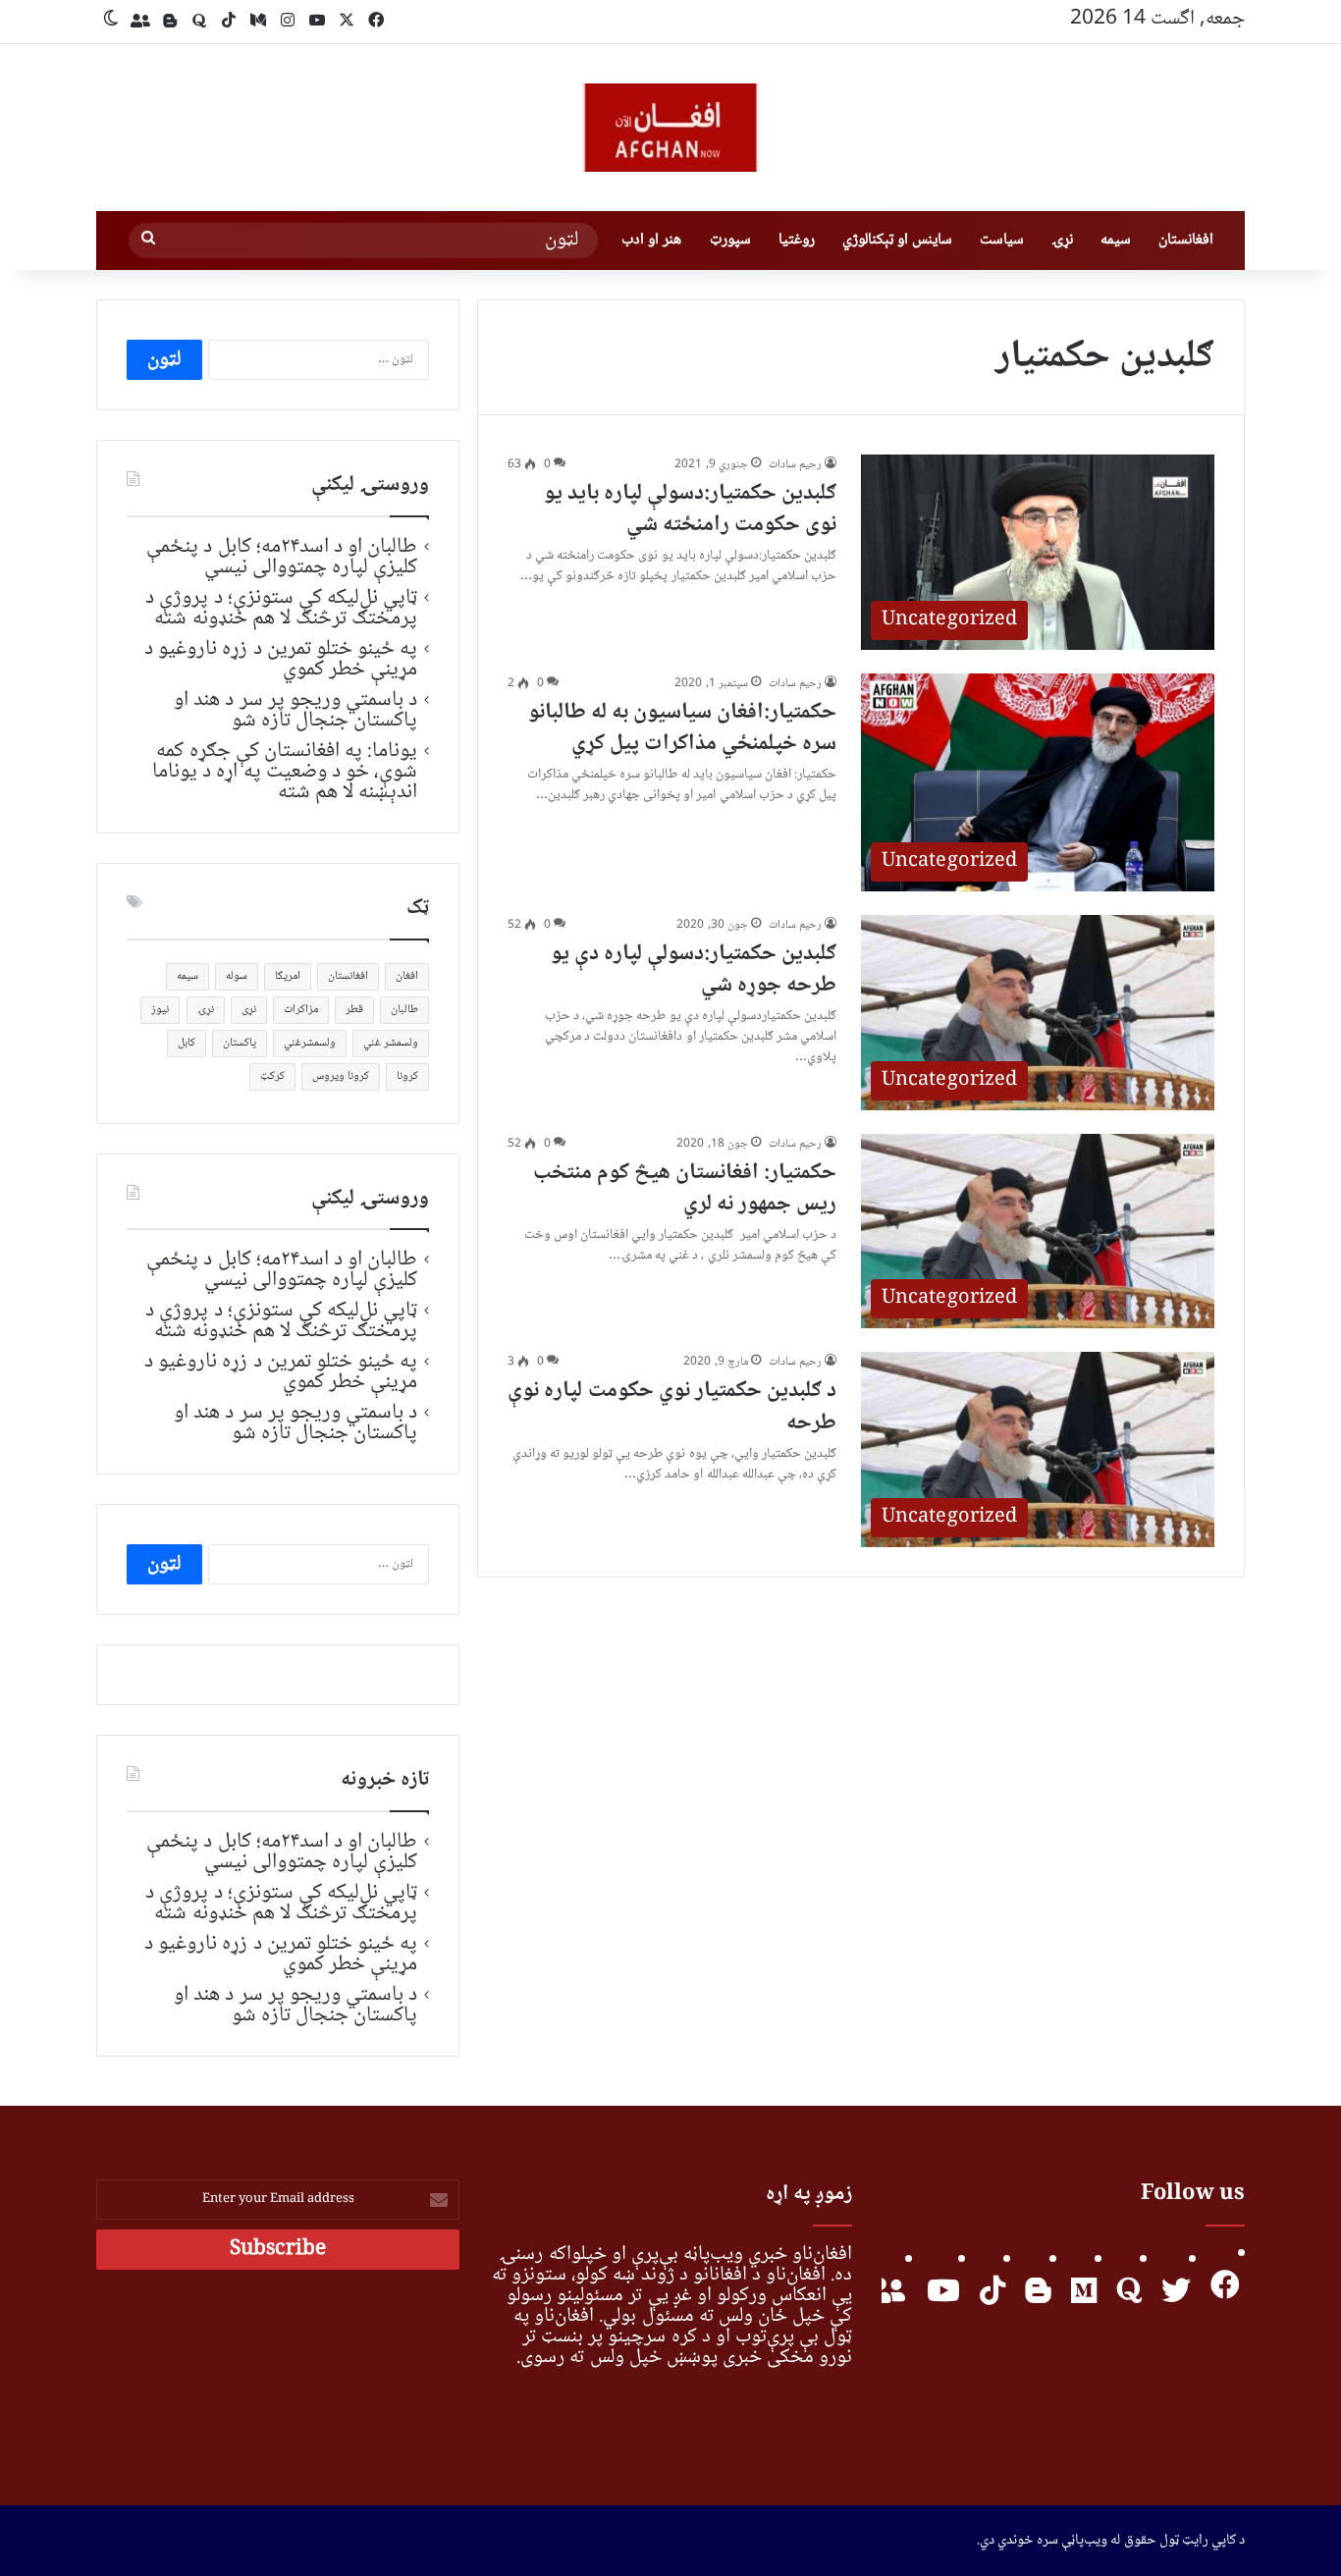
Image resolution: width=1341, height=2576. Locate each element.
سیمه (1116, 240)
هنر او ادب (651, 240)
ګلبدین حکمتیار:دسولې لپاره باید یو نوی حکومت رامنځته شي (690, 510)
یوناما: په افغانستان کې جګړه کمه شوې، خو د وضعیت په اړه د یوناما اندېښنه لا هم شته (285, 772)
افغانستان (1186, 240)
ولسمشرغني (310, 1043)
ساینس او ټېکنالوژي (897, 240)
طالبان (404, 1010)
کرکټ (272, 1076)
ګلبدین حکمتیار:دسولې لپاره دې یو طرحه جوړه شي (694, 970)
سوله (237, 976)
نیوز (160, 1010)
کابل (187, 1043)
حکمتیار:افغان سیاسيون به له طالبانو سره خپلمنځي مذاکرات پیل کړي (682, 728)
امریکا (288, 976)
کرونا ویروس (341, 1076)
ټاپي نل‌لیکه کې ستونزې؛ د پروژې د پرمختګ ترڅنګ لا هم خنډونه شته (281, 608)
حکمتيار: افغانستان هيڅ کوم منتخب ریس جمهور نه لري (685, 1189)
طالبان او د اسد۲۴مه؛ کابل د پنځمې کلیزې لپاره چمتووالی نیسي (282, 557)
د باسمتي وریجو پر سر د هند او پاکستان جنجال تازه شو (295, 710)
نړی (249, 1010)
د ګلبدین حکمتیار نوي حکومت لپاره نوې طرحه (672, 1407)
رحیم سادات (795, 465)
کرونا (407, 1076)
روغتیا (797, 240)
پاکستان (240, 1043)
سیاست (1002, 240)
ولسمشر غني (391, 1043)
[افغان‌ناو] (670, 128)
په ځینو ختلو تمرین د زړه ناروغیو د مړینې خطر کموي (281, 659)
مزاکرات (301, 1010)
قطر (354, 1010)
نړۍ (1062, 240)
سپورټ (730, 240)
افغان (407, 976)
